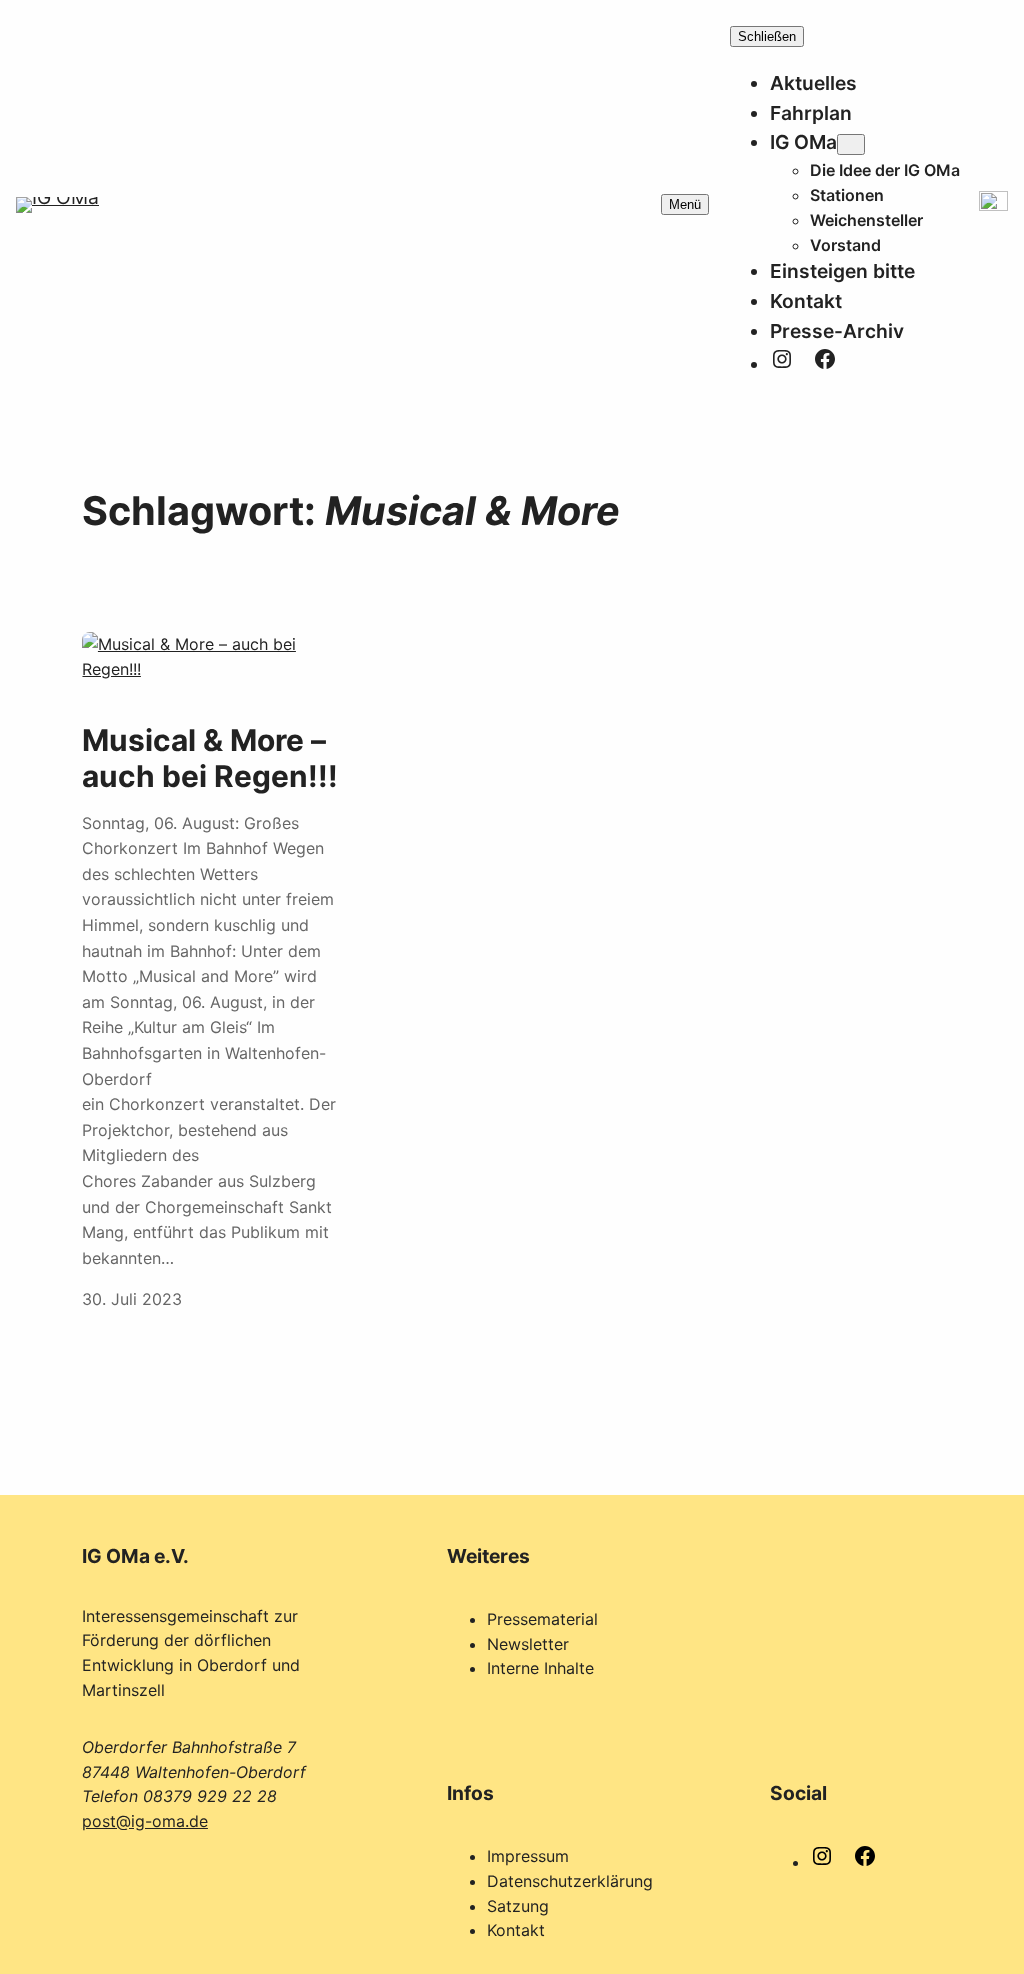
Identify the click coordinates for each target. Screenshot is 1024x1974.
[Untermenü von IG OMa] (851, 144)
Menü (685, 204)
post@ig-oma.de (145, 1821)
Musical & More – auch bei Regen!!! (210, 758)
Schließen (767, 36)
